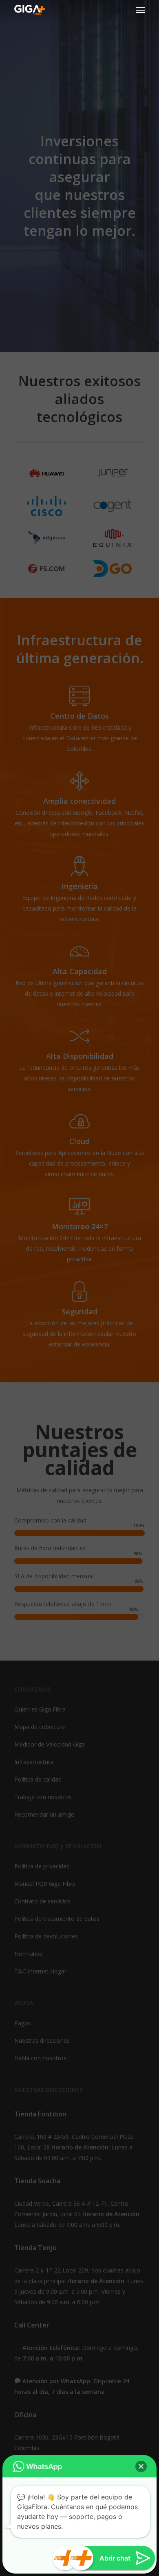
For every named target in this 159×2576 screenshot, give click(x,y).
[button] (141, 2466)
